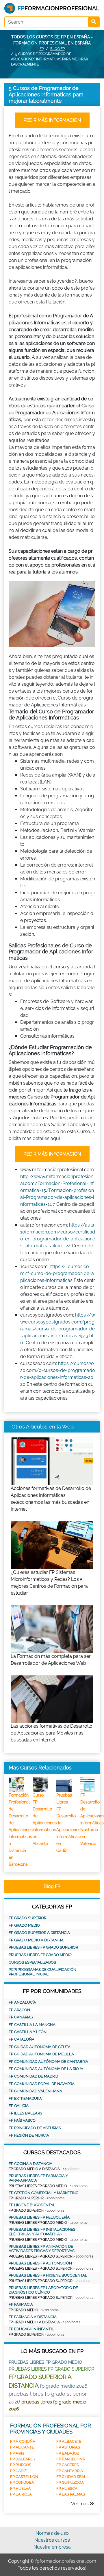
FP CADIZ (18, 2471)
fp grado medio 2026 (64, 2386)
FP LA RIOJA (21, 2494)
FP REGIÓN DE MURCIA (29, 2135)
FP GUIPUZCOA (70, 2482)
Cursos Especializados (32, 1962)
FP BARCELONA (71, 2459)
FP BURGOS (21, 2465)
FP (42, 49)
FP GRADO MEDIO (24, 1925)
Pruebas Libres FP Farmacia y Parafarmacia (38, 2178)
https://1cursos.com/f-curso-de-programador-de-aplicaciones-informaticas (57, 1273)
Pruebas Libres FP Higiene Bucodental (48, 2275)
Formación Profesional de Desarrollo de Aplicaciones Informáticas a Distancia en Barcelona (21, 1830)
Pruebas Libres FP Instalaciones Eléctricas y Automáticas (42, 2232)
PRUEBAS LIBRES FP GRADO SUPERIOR (43, 1947)
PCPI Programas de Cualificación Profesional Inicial (42, 1972)
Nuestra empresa (52, 2547)
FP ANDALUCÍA (22, 2002)
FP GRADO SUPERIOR (27, 1918)
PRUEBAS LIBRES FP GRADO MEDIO (40, 1955)
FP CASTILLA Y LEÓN (28, 2032)
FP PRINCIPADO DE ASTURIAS (35, 2128)
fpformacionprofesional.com (66, 2561)
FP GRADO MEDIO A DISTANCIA (36, 1940)
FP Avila (17, 2453)
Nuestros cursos (52, 2540)
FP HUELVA (20, 2488)
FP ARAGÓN (19, 2010)
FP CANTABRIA (70, 2471)
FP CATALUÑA (22, 2039)
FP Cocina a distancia (30, 2164)
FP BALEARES (23, 2459)
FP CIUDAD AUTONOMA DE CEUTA (40, 2047)
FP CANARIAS (21, 2017)
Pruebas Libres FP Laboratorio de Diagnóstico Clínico (43, 2290)
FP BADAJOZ (68, 2453)
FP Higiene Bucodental (32, 2205)
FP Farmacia (21, 2304)
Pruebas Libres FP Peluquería (39, 2217)
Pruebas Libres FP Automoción (40, 2263)
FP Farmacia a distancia (33, 2317)
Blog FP (57, 49)
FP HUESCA (67, 2488)
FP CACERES (68, 2465)
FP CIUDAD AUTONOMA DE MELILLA (41, 2054)
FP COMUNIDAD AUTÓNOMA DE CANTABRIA (48, 2062)
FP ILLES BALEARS (25, 2113)
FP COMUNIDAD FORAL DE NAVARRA (42, 2084)
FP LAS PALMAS (71, 2494)
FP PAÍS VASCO (22, 2120)
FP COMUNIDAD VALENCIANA (35, 2091)
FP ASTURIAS (68, 2447)
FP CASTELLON (24, 2477)
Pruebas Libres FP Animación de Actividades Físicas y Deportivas (42, 2249)
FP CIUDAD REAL (71, 2477)
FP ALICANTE (22, 2447)
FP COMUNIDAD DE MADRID (33, 2076)
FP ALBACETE (69, 2441)
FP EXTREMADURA (25, 2098)
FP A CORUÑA (23, 2441)
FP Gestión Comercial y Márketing (43, 2193)
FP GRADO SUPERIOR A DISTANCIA (39, 1933)
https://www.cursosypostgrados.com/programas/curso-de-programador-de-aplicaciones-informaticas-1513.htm (58, 1329)
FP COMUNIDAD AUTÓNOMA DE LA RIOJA (46, 2069)
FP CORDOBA (22, 2482)
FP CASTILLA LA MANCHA (32, 2025)
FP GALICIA (19, 2106)
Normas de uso (52, 2533)
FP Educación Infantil (31, 2329)
